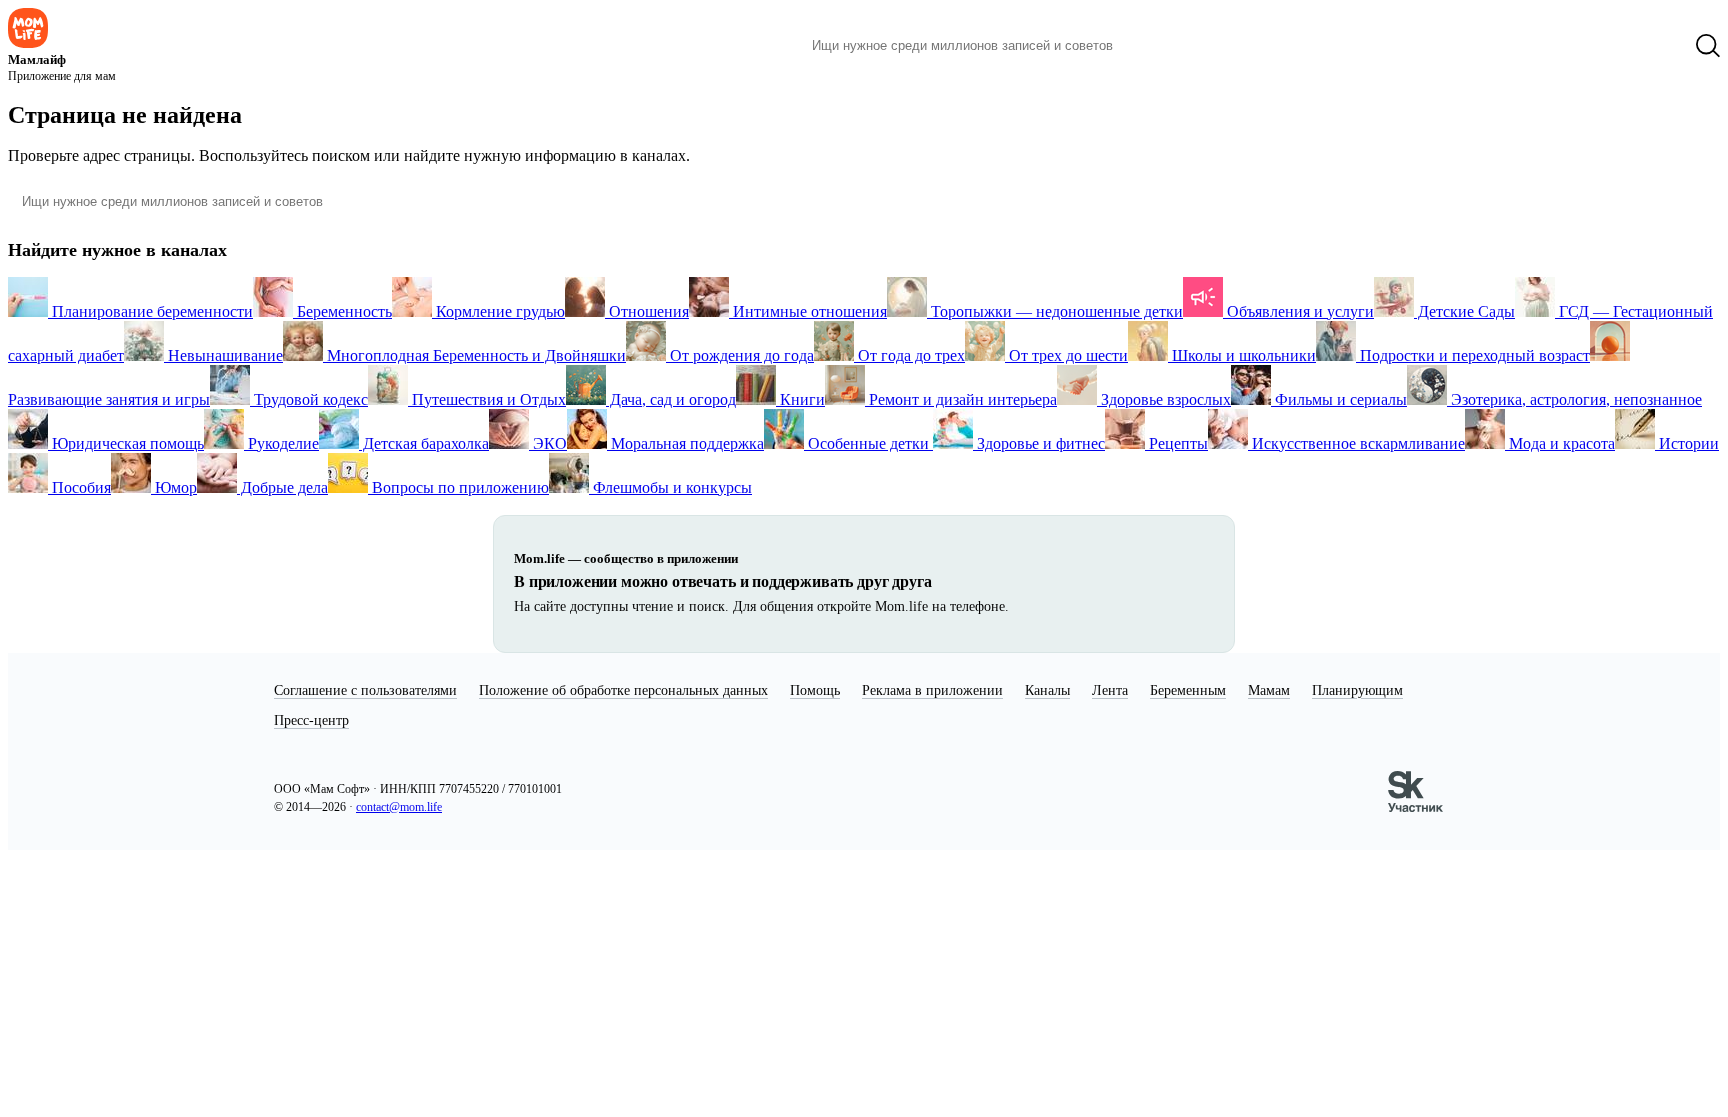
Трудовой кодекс (309, 399)
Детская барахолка (424, 443)
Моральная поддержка (685, 443)
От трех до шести (1066, 355)
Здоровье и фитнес (1039, 443)
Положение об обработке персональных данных (623, 690)
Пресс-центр (311, 720)
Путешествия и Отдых (487, 399)
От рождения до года (740, 355)
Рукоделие (281, 443)
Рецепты (1176, 443)
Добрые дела (282, 487)
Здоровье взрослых (1164, 399)
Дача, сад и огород (671, 399)
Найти (1158, 46)
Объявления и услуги (1298, 311)
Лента (1110, 690)
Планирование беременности (150, 311)
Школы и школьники (1242, 355)
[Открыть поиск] (1708, 46)
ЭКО (548, 443)
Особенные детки (868, 443)
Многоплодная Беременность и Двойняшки (474, 355)
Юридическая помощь (126, 443)
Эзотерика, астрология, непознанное (1574, 399)
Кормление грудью (498, 311)
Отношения (647, 311)
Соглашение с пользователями (365, 690)
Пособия (79, 487)
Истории (1687, 443)
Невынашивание (223, 355)
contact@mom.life (399, 807)
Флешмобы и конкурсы (670, 487)
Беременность (342, 311)
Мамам (1269, 690)
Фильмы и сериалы (1339, 399)
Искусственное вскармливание (1356, 443)
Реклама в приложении (932, 690)
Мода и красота (1560, 443)
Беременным (1188, 690)
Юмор (174, 487)
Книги (800, 399)
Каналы (1047, 690)
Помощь (815, 690)
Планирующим (1357, 690)
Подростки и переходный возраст (1473, 355)
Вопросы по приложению (458, 487)
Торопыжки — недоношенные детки (1055, 311)
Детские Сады (1464, 311)
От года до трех (909, 355)
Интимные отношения (808, 311)
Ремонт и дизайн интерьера (961, 399)
